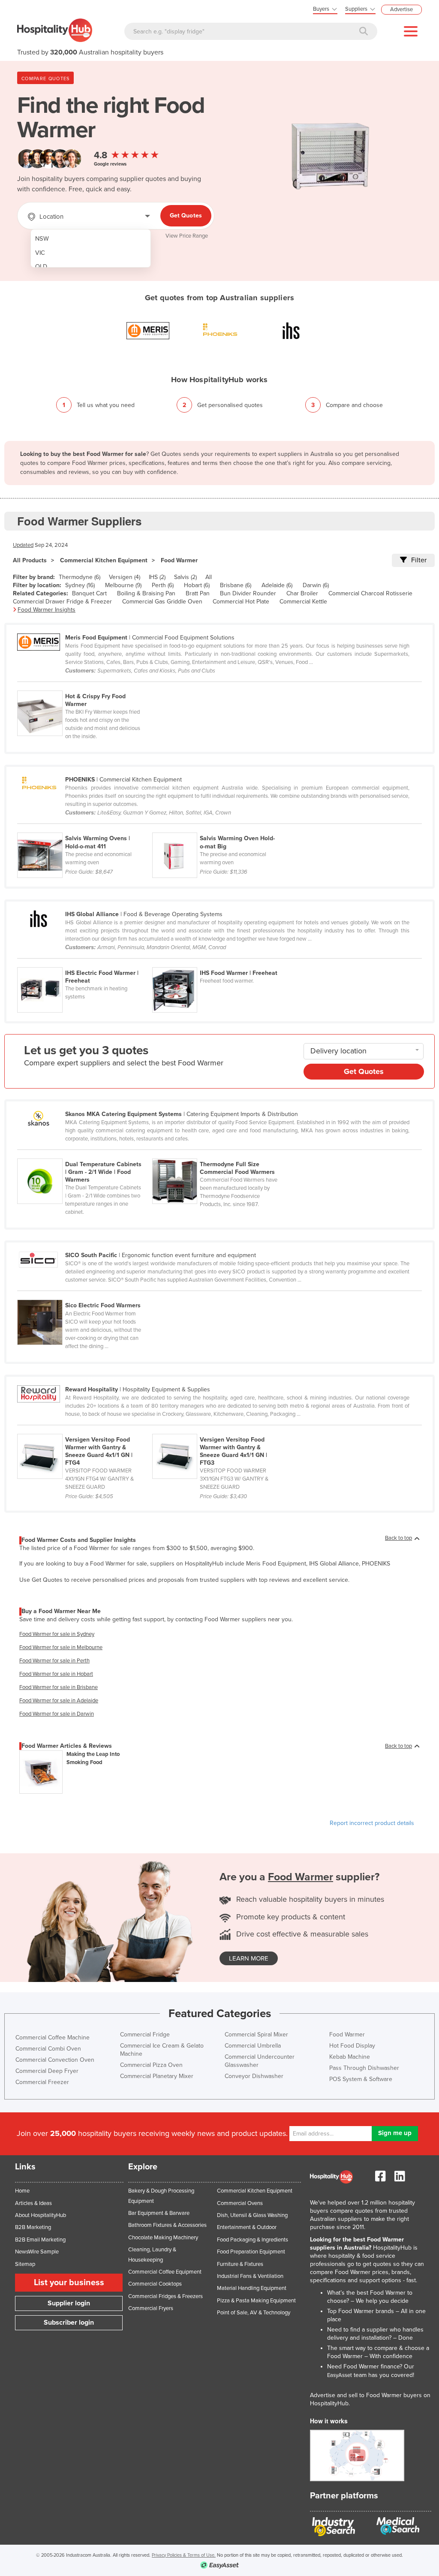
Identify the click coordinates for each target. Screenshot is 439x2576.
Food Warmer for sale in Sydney (57, 1634)
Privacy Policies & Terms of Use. (184, 2555)
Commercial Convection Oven (55, 2060)
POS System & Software (361, 2079)
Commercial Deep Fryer (47, 2071)
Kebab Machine (350, 2057)
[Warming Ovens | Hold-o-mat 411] (85, 828)
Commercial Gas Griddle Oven (162, 602)
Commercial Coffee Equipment (165, 2272)
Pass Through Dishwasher (364, 2068)
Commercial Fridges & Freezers (165, 2296)
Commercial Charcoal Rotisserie (370, 593)
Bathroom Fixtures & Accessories (167, 2225)
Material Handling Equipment (252, 2288)
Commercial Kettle (303, 602)
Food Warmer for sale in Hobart (56, 1674)
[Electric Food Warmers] (84, 1295)
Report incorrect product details (372, 1823)
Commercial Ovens (240, 2203)
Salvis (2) (185, 577)
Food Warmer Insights (47, 610)
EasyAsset (340, 2375)
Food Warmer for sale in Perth (54, 1661)
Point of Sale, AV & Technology (254, 2313)
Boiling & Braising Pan (146, 593)
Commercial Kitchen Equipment (104, 560)
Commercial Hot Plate (241, 602)
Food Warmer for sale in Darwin (57, 1714)
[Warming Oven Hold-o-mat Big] (219, 828)
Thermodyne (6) (80, 577)
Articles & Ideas (33, 2203)
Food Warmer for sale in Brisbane (59, 1687)
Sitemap (25, 2264)
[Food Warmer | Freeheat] (219, 962)
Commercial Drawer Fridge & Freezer (62, 602)
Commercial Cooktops (155, 2284)
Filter (419, 560)
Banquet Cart (89, 593)
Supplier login (69, 2303)
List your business (69, 2283)
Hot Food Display (352, 2046)
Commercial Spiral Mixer (256, 2035)
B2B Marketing (33, 2227)
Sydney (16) (80, 585)
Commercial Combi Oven (48, 2049)
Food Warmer (179, 560)
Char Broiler (302, 593)
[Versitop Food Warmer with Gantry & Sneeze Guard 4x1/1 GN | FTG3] (219, 1429)
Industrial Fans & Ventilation (250, 2276)
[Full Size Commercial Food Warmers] (219, 1154)
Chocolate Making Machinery (163, 2238)
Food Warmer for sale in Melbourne (61, 1647)
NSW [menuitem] (42, 239)
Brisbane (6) (236, 585)
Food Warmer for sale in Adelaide (59, 1701)
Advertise (401, 9)
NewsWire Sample (37, 2252)
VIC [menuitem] (40, 253)
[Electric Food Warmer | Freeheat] (85, 962)
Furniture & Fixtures (240, 2264)
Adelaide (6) (277, 585)
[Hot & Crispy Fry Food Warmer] (84, 686)
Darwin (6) (316, 585)
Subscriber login (69, 2323)
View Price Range (187, 236)
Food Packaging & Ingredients (253, 2240)
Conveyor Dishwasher (254, 2076)
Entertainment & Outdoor (247, 2227)
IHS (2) (157, 577)
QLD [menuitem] (41, 267)
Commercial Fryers (151, 2308)
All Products (30, 560)
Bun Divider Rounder (248, 593)
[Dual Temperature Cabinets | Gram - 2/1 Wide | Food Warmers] (85, 1154)
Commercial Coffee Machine (53, 2038)
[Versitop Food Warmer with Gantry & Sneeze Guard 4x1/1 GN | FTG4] (85, 1429)
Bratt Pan (198, 593)
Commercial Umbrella (253, 2046)
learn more (249, 1958)
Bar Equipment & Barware (159, 2213)
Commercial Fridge (145, 2035)
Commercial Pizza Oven (151, 2065)
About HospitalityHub (41, 2215)
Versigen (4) (125, 577)
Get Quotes (186, 216)
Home (22, 2191)
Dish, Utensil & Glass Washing (252, 2215)
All (209, 577)
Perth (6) (163, 585)
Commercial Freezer (42, 2082)
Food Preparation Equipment (251, 2252)
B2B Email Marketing (40, 2240)
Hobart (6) (197, 585)
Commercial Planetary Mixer (157, 2076)
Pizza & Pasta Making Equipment (256, 2301)
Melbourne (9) (123, 585)
